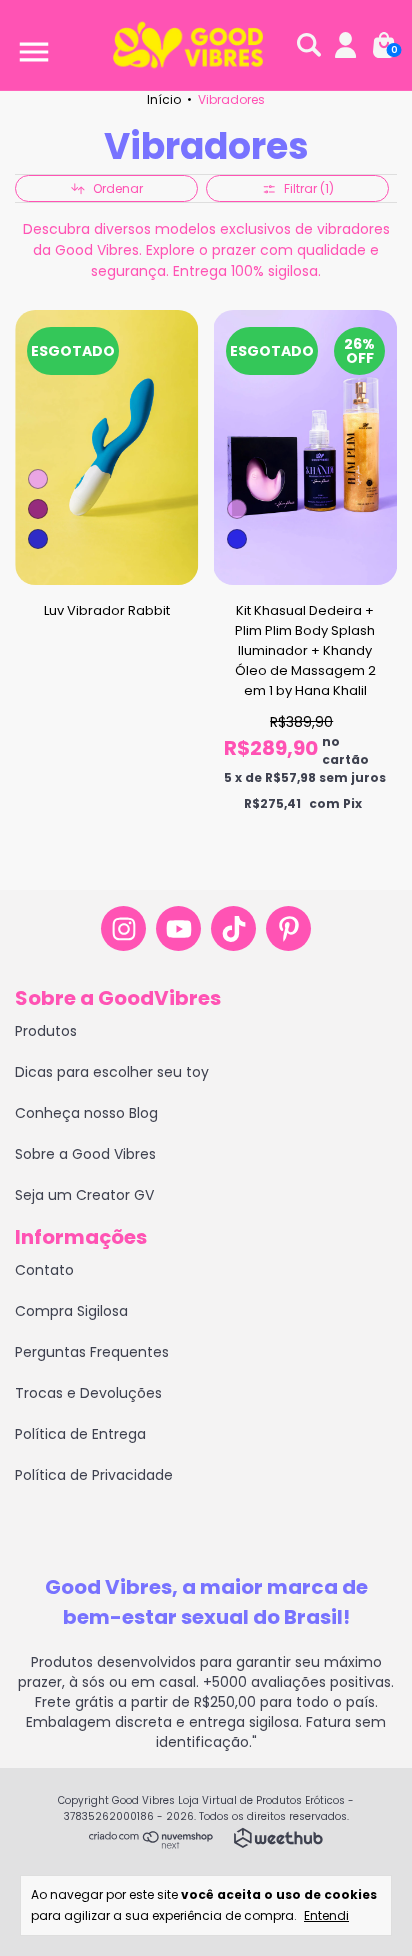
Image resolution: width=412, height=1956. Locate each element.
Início (164, 99)
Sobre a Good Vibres (85, 1154)
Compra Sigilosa (71, 1311)
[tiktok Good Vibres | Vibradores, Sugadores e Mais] (233, 928)
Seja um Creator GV (84, 1195)
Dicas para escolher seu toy (112, 1072)
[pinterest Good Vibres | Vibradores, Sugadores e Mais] (288, 928)
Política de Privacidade (94, 1475)
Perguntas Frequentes (92, 1352)
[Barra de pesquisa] (309, 46)
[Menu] (30, 46)
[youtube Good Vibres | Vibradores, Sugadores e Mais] (178, 928)
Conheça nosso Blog (86, 1113)
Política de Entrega (80, 1434)
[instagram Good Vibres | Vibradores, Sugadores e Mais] (123, 928)
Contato (44, 1270)
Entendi (326, 1915)
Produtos (46, 1031)
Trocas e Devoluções (88, 1393)
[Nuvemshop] (151, 1844)
